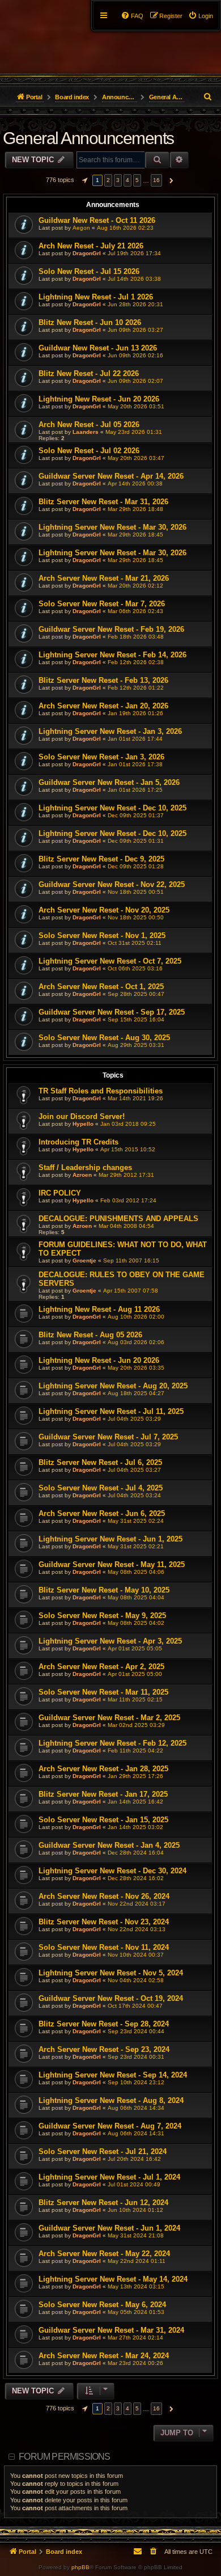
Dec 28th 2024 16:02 (136, 1878)
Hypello (83, 1124)
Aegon (81, 228)
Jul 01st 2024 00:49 (134, 2184)
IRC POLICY (60, 1193)
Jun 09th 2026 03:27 (135, 330)
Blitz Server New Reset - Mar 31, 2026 (103, 502)
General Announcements (88, 138)
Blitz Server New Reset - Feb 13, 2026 (103, 680)
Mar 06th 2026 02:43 (135, 611)
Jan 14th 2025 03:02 (135, 1827)
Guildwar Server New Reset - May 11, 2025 (112, 1564)
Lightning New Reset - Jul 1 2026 (96, 297)
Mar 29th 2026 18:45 (135, 535)
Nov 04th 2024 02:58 (136, 1980)
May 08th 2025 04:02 (136, 1623)
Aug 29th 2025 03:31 (136, 1045)
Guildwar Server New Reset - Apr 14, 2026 (111, 476)
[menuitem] (201, 16)
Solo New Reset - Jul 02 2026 (89, 451)
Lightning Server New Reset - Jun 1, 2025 (110, 1539)
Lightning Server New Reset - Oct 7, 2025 (110, 961)
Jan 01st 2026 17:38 (135, 764)
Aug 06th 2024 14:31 (136, 2133)
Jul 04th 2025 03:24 (134, 1495)
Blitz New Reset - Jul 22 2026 (89, 373)
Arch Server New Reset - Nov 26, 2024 (104, 1896)
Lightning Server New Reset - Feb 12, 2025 (112, 1743)
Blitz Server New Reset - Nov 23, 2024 (104, 1922)
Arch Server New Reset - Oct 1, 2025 (101, 987)
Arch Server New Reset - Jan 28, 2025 (103, 1769)
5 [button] (137, 180)
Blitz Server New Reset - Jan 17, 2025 (103, 1794)
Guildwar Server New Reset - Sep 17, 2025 (112, 1012)
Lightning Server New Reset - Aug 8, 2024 (111, 2100)
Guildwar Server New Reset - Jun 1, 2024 (109, 2228)
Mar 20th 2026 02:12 (135, 586)
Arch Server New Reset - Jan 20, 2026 (103, 706)
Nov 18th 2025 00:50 (136, 917)
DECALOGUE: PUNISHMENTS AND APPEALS (118, 1219)
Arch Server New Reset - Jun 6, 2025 (102, 1513)
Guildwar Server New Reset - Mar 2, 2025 (109, 1718)
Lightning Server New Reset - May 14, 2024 (113, 2279)
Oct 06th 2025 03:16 (135, 968)
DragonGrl (87, 253)
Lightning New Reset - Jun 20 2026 (99, 399)
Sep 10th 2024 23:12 (136, 2082)
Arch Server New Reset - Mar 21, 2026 (104, 578)
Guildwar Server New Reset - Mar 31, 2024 (111, 2330)
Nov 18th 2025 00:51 (136, 892)
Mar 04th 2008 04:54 (126, 1226)
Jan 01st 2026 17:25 (135, 790)
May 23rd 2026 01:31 (134, 432)
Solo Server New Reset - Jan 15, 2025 (103, 1820)
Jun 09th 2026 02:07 (135, 381)
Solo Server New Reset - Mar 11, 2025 (103, 1692)
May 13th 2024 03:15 (136, 2286)
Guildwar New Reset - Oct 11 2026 (97, 220)
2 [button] (108, 180)
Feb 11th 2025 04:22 (135, 1751)
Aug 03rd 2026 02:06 (136, 1342)
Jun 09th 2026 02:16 (135, 355)
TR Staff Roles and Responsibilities (101, 1091)
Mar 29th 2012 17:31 (126, 1175)
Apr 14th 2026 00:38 (135, 483)
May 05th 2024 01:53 (136, 2312)
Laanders (86, 432)
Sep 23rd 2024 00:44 (136, 2031)
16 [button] (156, 180)
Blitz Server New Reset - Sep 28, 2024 (104, 2024)
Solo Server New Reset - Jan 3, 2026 (101, 757)
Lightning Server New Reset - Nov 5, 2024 (111, 1973)
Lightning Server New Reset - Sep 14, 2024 (113, 2075)
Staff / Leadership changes (85, 1167)
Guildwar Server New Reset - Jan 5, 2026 (109, 782)
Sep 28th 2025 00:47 (136, 994)
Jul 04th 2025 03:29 (134, 1419)
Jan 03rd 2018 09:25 (128, 1124)
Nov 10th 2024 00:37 (136, 1955)
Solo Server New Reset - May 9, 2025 (102, 1616)
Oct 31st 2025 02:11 (135, 943)
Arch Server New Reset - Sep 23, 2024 (104, 2049)
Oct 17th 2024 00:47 (135, 2006)
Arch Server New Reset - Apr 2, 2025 (101, 1667)
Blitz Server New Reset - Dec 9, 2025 (101, 859)
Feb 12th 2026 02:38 (136, 662)
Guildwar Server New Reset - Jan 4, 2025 (109, 1845)
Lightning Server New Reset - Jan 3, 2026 (110, 731)
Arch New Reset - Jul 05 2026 (89, 425)
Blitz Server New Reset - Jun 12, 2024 (103, 2203)
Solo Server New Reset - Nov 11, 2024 (104, 1947)
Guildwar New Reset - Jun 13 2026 (98, 348)
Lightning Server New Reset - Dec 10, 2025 (112, 808)
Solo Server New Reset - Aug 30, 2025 (104, 1038)
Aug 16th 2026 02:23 (125, 228)
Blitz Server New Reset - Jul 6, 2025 (100, 1462)
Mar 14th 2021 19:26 (135, 1098)
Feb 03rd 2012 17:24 (128, 1200)
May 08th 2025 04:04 (136, 1597)
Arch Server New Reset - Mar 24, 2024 (104, 2356)
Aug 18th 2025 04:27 (136, 1393)
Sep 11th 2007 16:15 (131, 1260)
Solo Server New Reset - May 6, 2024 (102, 2305)
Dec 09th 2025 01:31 (136, 841)
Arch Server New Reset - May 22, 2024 (104, 2254)
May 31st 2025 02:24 (136, 1521)
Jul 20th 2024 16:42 (134, 2159)
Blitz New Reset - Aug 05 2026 (90, 1335)
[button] (83, 180)
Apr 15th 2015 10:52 (128, 1149)
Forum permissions (64, 2457)
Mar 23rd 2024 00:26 (135, 2363)
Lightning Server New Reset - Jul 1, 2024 (109, 2177)
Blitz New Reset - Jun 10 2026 (90, 322)
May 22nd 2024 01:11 (137, 2261)
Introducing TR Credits (78, 1142)
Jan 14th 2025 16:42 (135, 1802)
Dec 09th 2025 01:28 (136, 866)
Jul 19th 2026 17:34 (134, 253)
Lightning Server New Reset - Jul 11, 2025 (111, 1411)
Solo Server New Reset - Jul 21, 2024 (103, 2151)
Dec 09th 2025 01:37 (136, 815)
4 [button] (127, 180)
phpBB (80, 2567)
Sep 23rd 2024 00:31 (136, 2057)
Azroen (82, 1175)
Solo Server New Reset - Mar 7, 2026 (102, 604)
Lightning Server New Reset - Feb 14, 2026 (112, 655)
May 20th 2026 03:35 (136, 1368)
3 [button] (118, 180)
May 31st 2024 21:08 (136, 2235)
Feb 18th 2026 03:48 (136, 637)
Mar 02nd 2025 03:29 (136, 1725)
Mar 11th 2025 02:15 (135, 1699)
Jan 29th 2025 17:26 (135, 1776)
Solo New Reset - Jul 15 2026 (89, 271)
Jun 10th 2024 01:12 (135, 2210)
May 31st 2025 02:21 (136, 1546)
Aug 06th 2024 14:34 (136, 2108)
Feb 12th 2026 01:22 (136, 688)
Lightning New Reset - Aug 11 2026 (99, 1309)
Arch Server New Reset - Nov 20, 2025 (104, 910)
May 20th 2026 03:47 (136, 458)
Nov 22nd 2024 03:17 (137, 1904)
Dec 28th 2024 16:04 (136, 1853)
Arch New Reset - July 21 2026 (91, 246)
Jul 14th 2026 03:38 (134, 279)
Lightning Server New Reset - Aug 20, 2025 (113, 1386)
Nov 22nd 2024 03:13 (137, 1929)
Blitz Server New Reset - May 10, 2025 (104, 1590)
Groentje (84, 1260)
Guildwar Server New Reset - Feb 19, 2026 (111, 629)
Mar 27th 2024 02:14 (135, 2338)
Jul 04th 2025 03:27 (134, 1470)
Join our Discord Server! (82, 1116)
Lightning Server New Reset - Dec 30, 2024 (112, 1871)
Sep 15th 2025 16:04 (136, 1019)
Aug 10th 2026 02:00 (136, 1317)
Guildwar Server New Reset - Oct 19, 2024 (111, 1998)
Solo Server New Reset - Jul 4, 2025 (101, 1488)
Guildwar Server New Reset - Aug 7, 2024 (110, 2126)
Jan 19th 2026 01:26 (135, 713)
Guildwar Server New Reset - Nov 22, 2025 (112, 884)
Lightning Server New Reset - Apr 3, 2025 (110, 1641)
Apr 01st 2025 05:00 (135, 1674)
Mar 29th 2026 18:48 (135, 509)
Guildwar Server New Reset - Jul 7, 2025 (108, 1437)
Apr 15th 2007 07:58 (131, 1291)
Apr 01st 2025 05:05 (135, 1648)
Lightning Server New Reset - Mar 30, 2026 (112, 527)
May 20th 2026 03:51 (136, 406)
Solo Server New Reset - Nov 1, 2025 (102, 936)
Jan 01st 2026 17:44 (135, 739)
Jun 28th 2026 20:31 (135, 304)
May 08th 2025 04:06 (136, 1572)
